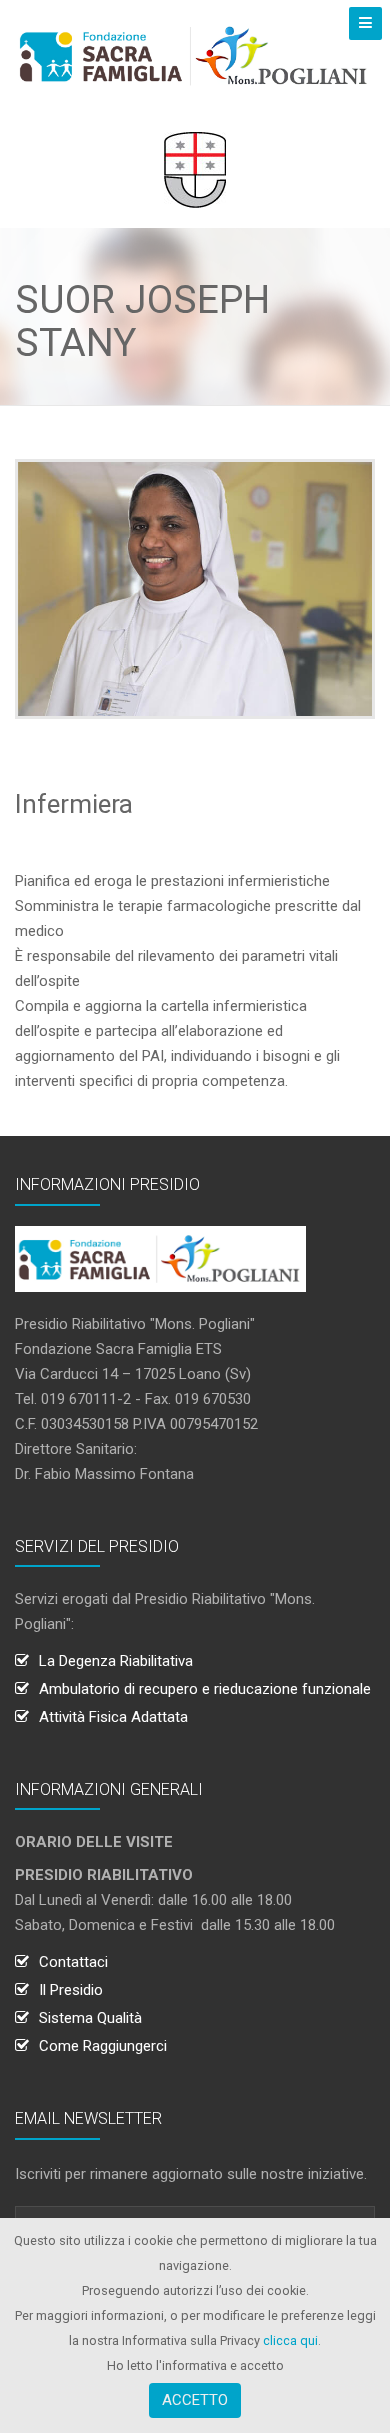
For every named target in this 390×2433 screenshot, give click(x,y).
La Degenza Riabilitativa (116, 1661)
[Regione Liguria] (195, 169)
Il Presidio (71, 1990)
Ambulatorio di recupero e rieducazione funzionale (205, 1689)
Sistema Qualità (90, 2018)
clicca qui (290, 2340)
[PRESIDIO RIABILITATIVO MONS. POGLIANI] (195, 56)
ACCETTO (195, 2400)
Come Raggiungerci (103, 2046)
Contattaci (73, 1962)
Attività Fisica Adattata (113, 1717)
